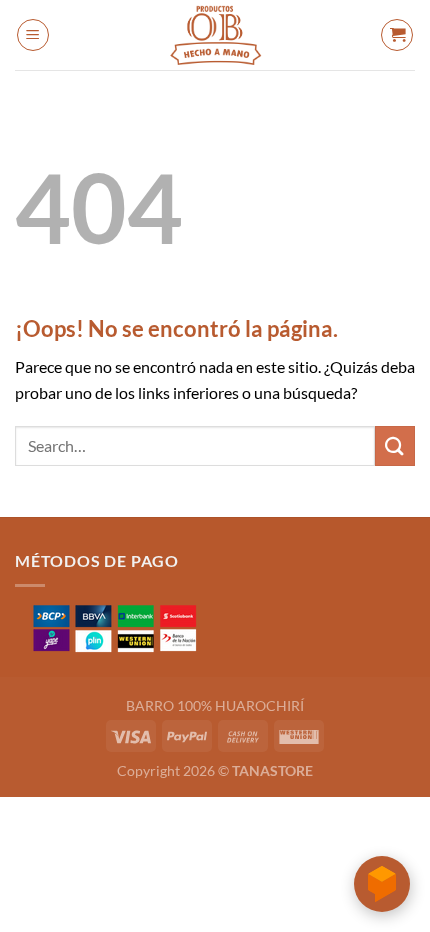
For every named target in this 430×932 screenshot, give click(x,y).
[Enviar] (395, 445)
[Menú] (33, 35)
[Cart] (397, 35)
